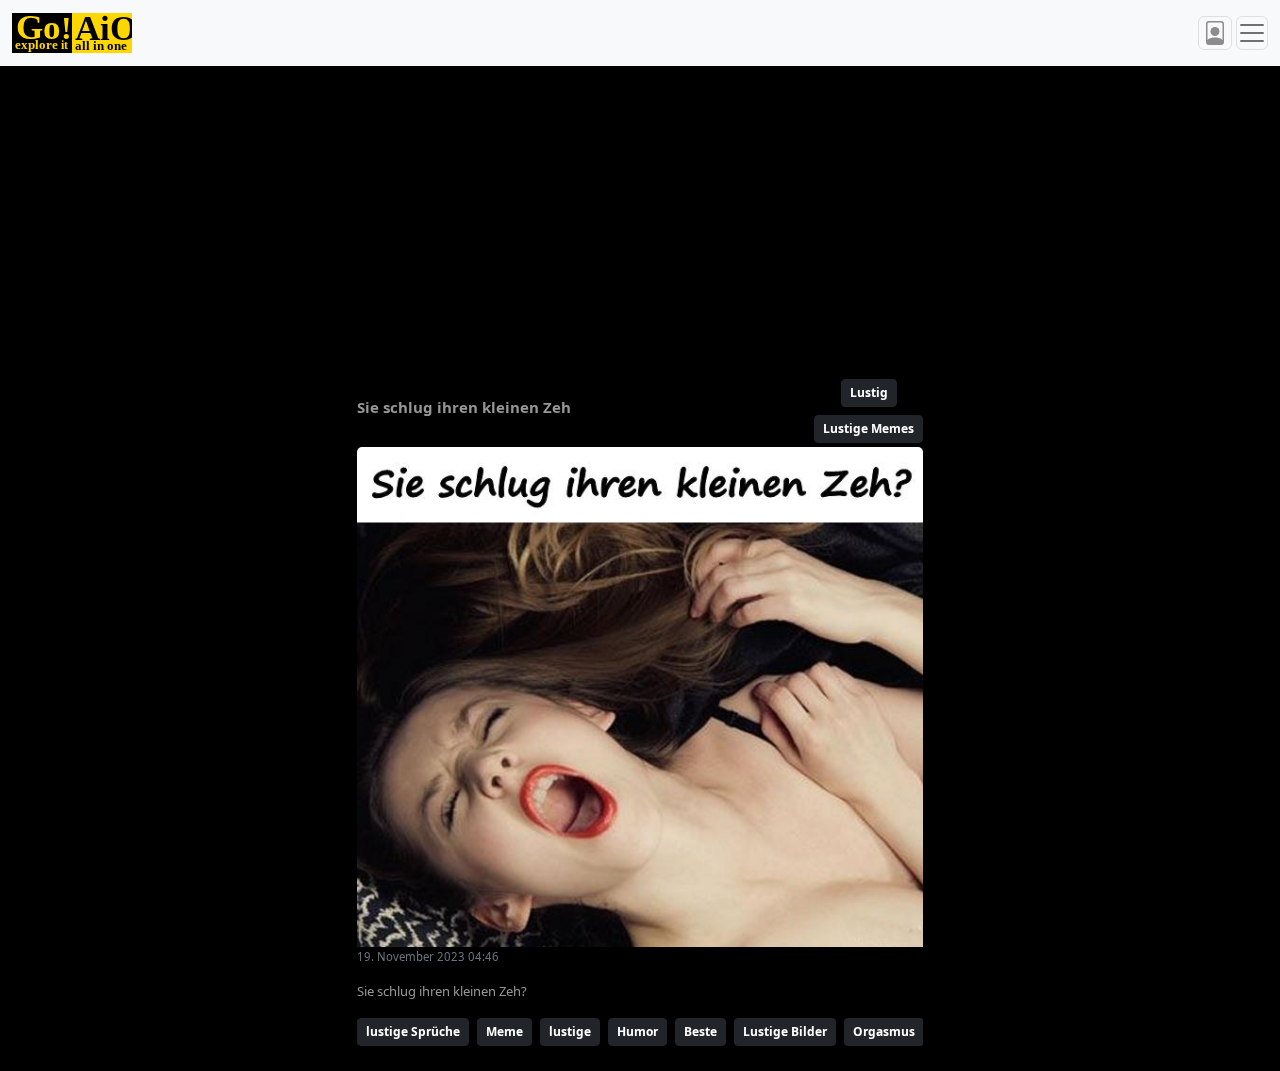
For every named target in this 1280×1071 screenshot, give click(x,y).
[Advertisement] (640, 214)
